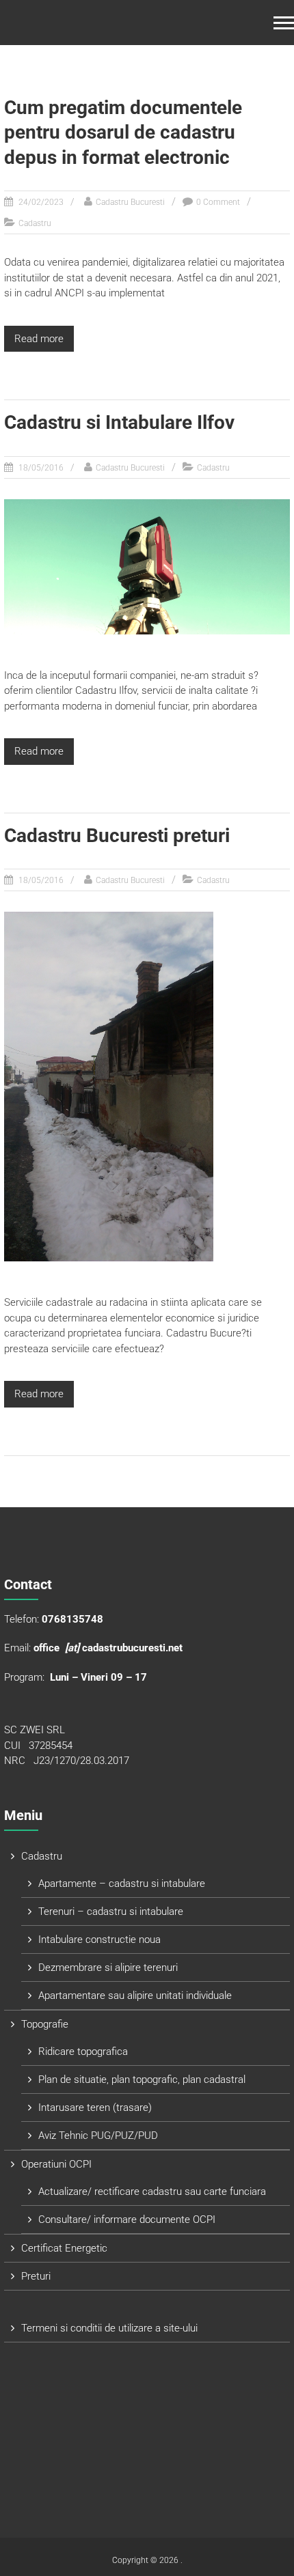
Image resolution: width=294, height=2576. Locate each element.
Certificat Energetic (64, 2248)
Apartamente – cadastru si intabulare (122, 1884)
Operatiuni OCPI (56, 2164)
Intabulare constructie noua (99, 1940)
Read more (39, 339)
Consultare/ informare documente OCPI (127, 2220)
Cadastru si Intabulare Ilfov (119, 422)
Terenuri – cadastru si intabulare (111, 1912)
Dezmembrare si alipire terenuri (108, 1968)
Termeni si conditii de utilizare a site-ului (109, 2328)
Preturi (36, 2276)
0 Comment (218, 202)
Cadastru (35, 223)
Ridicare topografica (83, 2052)
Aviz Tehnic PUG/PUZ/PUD (98, 2136)
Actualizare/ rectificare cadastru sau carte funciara (152, 2192)
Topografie (45, 2024)
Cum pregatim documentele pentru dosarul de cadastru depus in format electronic (123, 132)
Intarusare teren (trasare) (95, 2108)
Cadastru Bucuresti (130, 202)
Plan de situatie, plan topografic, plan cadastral (142, 2080)
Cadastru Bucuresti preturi (117, 836)
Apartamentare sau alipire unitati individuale (135, 1996)
